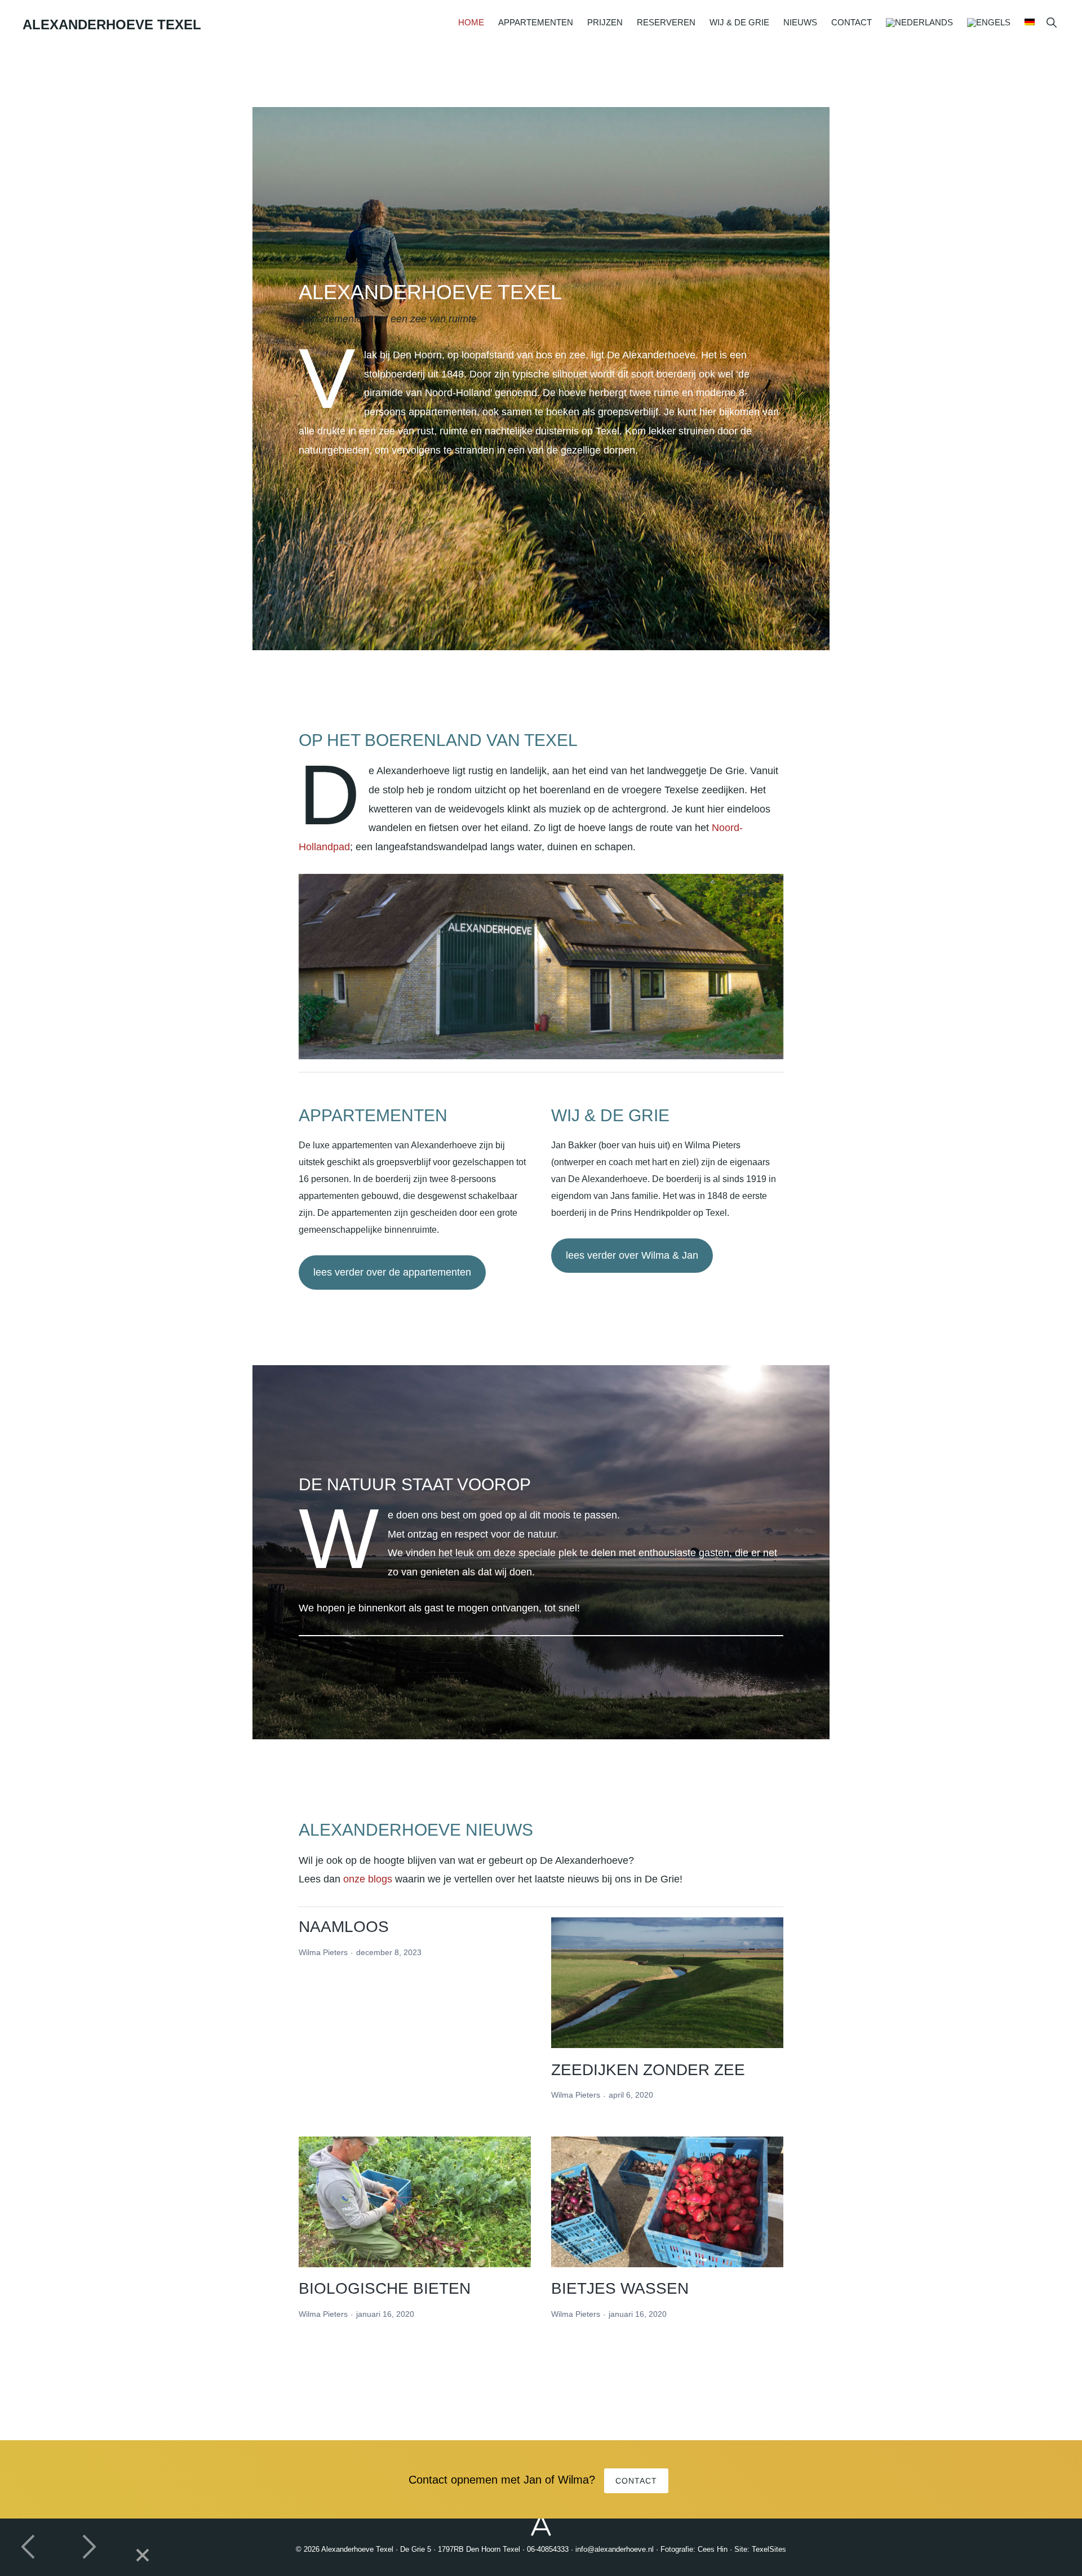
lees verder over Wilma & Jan (632, 1255)
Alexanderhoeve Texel (112, 25)
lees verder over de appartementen (392, 1272)
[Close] (143, 2556)
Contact (636, 2481)
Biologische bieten (385, 2288)
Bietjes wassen (620, 2288)
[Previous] (29, 2547)
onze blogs (368, 1879)
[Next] (88, 2547)
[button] (1051, 22)
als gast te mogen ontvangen (474, 1608)
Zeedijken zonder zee (648, 2070)
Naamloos (344, 1927)
